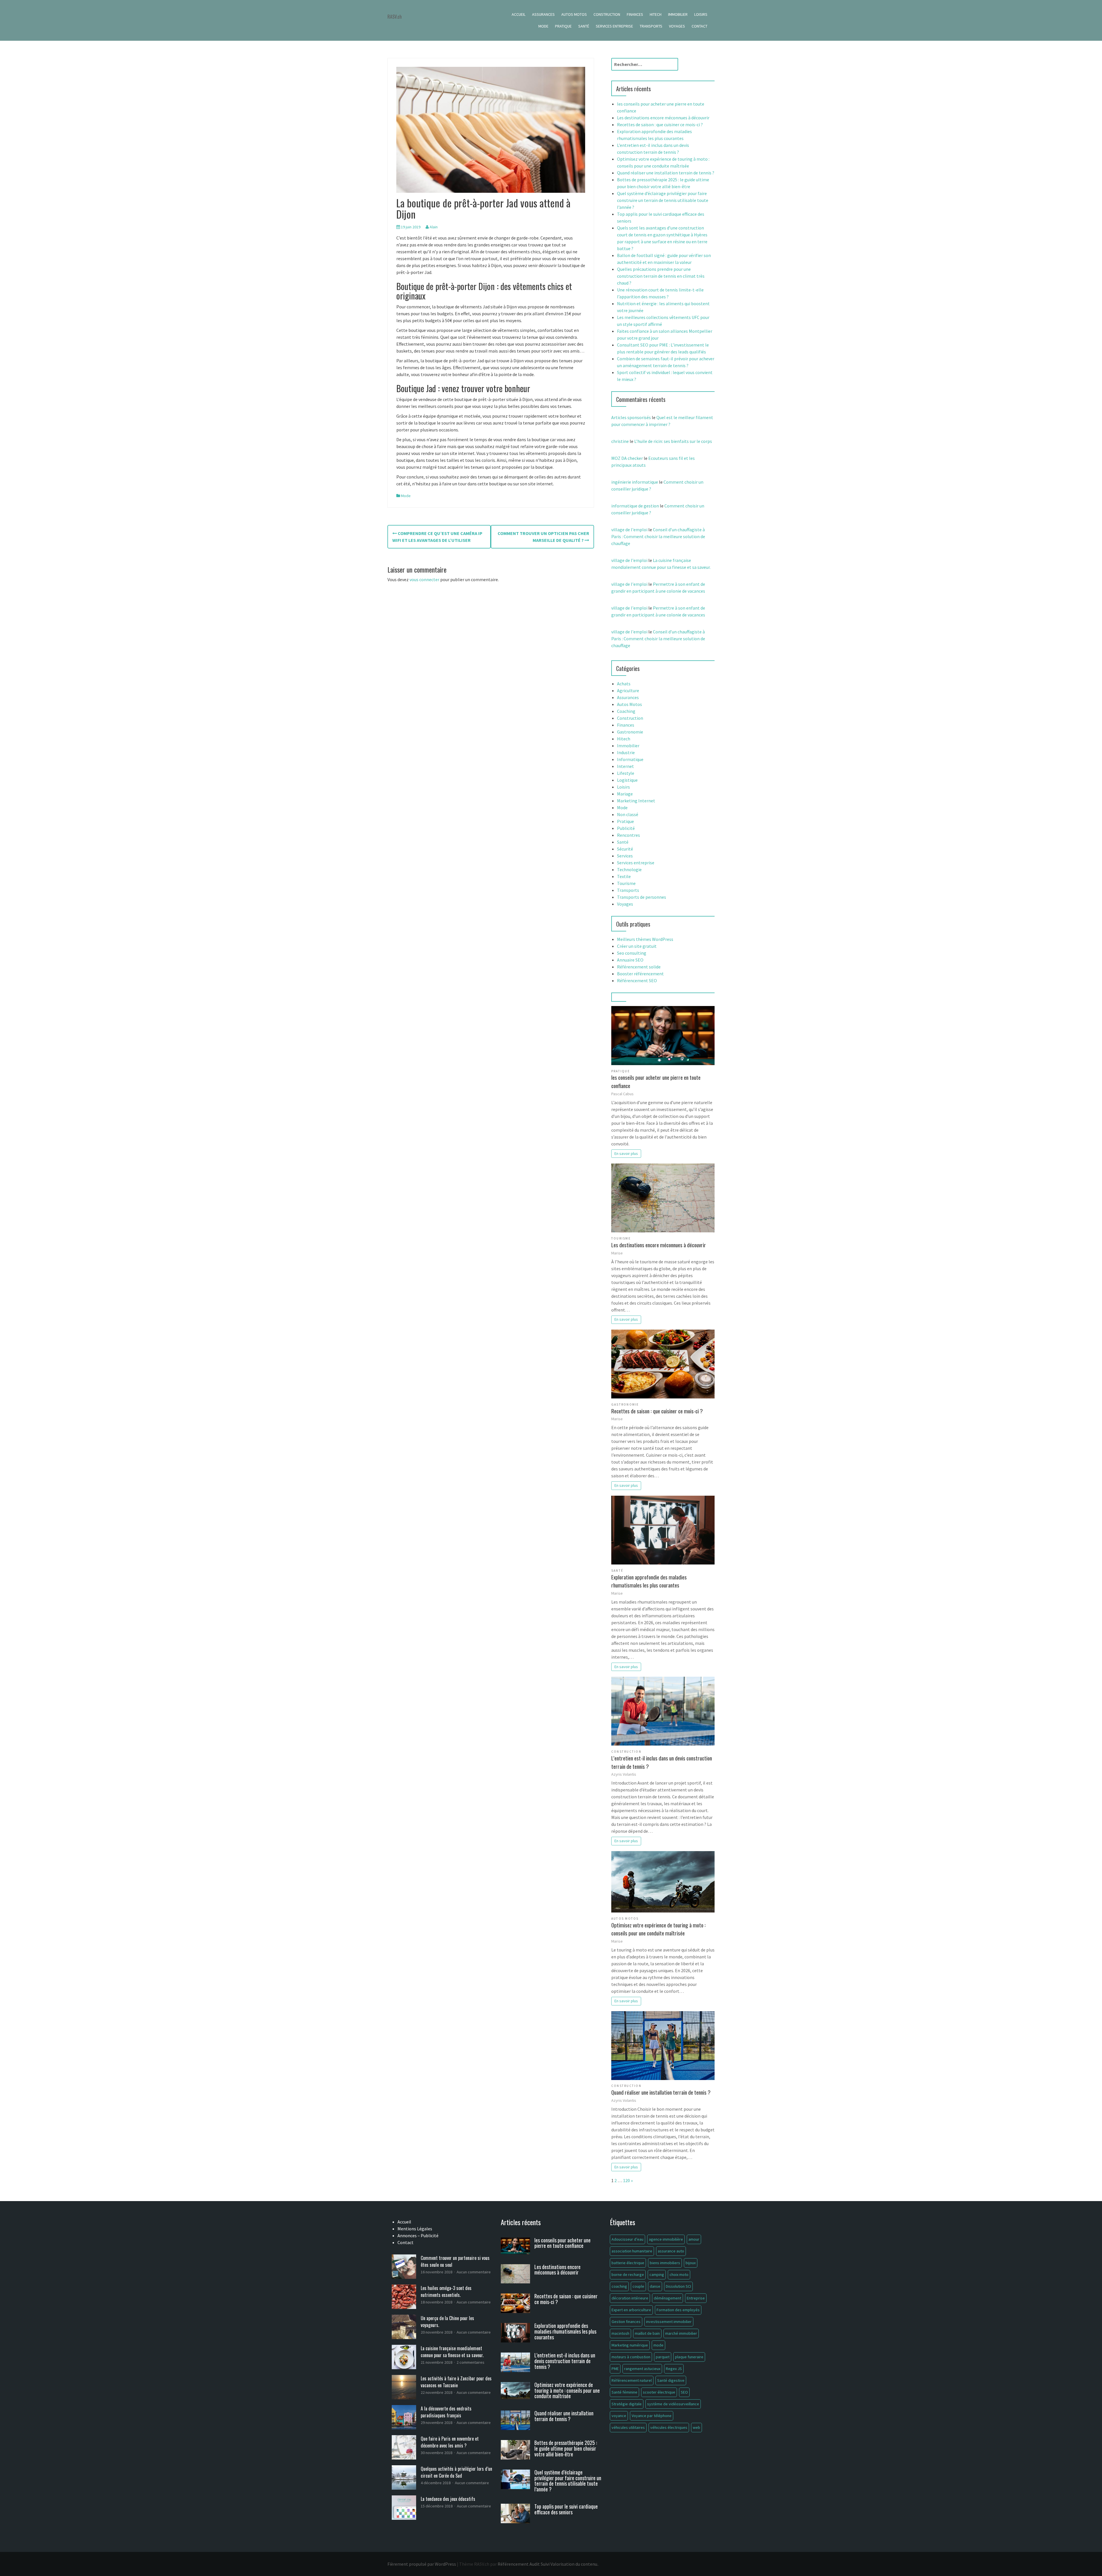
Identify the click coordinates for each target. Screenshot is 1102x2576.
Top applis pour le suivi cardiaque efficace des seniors (566, 2509)
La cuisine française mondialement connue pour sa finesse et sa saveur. (452, 2352)
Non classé (628, 814)
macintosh (620, 2333)
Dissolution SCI (678, 2286)
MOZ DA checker (627, 458)
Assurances (543, 14)
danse (655, 2286)
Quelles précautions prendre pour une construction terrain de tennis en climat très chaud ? (661, 276)
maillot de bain (647, 2333)
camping (657, 2275)
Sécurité (625, 849)
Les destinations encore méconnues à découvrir (663, 118)
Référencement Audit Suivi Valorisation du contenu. (548, 2564)
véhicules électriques (669, 2427)
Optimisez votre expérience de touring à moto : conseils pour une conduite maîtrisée (658, 1929)
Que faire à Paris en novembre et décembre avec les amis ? (450, 2442)
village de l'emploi (629, 530)
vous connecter (424, 579)
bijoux (691, 2263)
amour (694, 2239)
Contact (700, 26)
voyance (619, 2416)
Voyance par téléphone (652, 2416)
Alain (434, 227)
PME (615, 2369)
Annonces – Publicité (418, 2235)
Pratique (563, 26)
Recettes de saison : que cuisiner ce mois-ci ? (660, 124)
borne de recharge (628, 2275)
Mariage (625, 794)
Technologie (629, 869)
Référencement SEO (637, 980)
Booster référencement (640, 974)
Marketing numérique (630, 2345)
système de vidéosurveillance (673, 2404)
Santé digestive (671, 2380)
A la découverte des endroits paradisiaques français (446, 2412)
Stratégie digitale (627, 2404)
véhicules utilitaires (628, 2427)
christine (620, 441)
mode (658, 2345)
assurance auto (671, 2251)
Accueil (519, 14)
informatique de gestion (635, 506)
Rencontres (628, 835)
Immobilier (678, 14)
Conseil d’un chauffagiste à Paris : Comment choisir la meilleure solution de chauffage (658, 536)
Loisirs (701, 14)
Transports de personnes (642, 897)
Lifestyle (626, 773)
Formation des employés (678, 2310)
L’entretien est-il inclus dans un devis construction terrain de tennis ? (662, 1762)
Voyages (677, 26)
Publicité (626, 828)
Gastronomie (630, 732)
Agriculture (628, 690)
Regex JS (674, 2369)
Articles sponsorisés (631, 417)
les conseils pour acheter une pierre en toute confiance (656, 1081)
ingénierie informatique (635, 482)
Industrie (626, 752)
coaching (619, 2286)
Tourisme (626, 883)
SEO (684, 2392)
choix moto (679, 2275)
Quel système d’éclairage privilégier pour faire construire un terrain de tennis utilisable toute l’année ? (663, 200)
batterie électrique (628, 2263)
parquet (663, 2357)
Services (625, 856)
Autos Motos (574, 14)
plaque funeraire (689, 2357)
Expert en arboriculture (631, 2310)
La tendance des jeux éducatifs (448, 2499)
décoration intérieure (630, 2298)
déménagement (668, 2298)
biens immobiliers (665, 2263)
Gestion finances (626, 2322)
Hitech (656, 14)
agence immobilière (666, 2239)
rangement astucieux (642, 2369)
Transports (651, 26)
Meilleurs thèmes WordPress (645, 939)
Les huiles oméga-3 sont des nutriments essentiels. (446, 2291)
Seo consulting (632, 953)
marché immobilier (681, 2333)
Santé (584, 26)
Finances (635, 14)
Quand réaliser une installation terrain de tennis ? (666, 173)
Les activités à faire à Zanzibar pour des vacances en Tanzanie (456, 2382)
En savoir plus (626, 1153)
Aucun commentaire (474, 2272)
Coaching (626, 711)
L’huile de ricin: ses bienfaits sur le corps (673, 441)
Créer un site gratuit (637, 946)
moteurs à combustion (631, 2357)
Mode (543, 26)
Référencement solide (639, 967)
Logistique (627, 780)
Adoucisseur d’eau (627, 2239)
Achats (624, 684)
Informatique (630, 759)
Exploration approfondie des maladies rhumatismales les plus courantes (649, 1581)
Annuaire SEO (630, 960)
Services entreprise (614, 26)
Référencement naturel (632, 2380)
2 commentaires (471, 2362)
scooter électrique (659, 2392)
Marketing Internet (636, 801)
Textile (624, 876)
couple (638, 2286)
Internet (625, 766)
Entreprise (696, 2298)
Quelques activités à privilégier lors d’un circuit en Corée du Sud (456, 2472)
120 (626, 2180)
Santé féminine (624, 2392)
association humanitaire (632, 2251)
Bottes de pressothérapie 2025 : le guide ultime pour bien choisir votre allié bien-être (566, 2448)
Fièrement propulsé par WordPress (422, 2564)
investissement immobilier (669, 2322)
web (696, 2427)
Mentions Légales (415, 2229)
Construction (607, 14)
